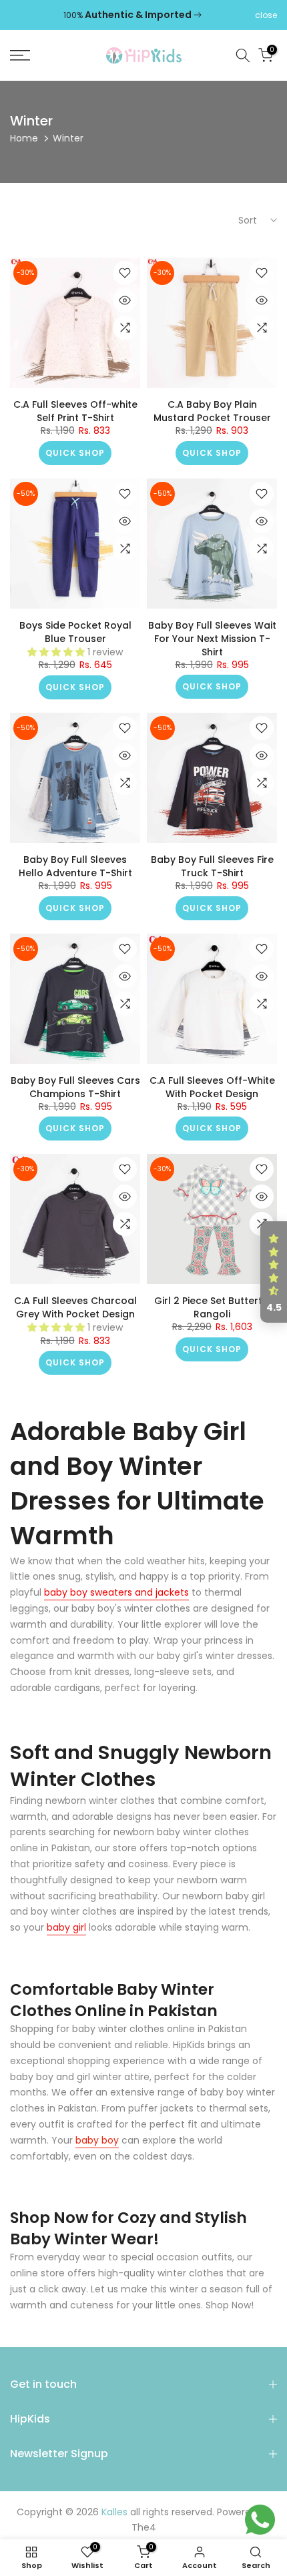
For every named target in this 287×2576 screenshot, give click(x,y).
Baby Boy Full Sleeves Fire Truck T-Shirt (212, 866)
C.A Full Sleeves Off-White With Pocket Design (212, 1087)
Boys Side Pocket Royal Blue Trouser (75, 632)
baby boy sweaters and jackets (116, 1592)
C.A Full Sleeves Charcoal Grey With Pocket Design (75, 1307)
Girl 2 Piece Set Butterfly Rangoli (212, 1307)
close (266, 15)
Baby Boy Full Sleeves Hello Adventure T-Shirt (75, 866)
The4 (144, 2528)
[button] (274, 1272)
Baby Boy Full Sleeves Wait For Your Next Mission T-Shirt (212, 639)
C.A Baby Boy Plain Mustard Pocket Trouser (212, 411)
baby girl (66, 1927)
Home (24, 138)
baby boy (97, 2140)
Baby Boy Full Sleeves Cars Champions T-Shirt (75, 1087)
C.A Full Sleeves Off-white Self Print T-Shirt (75, 411)
